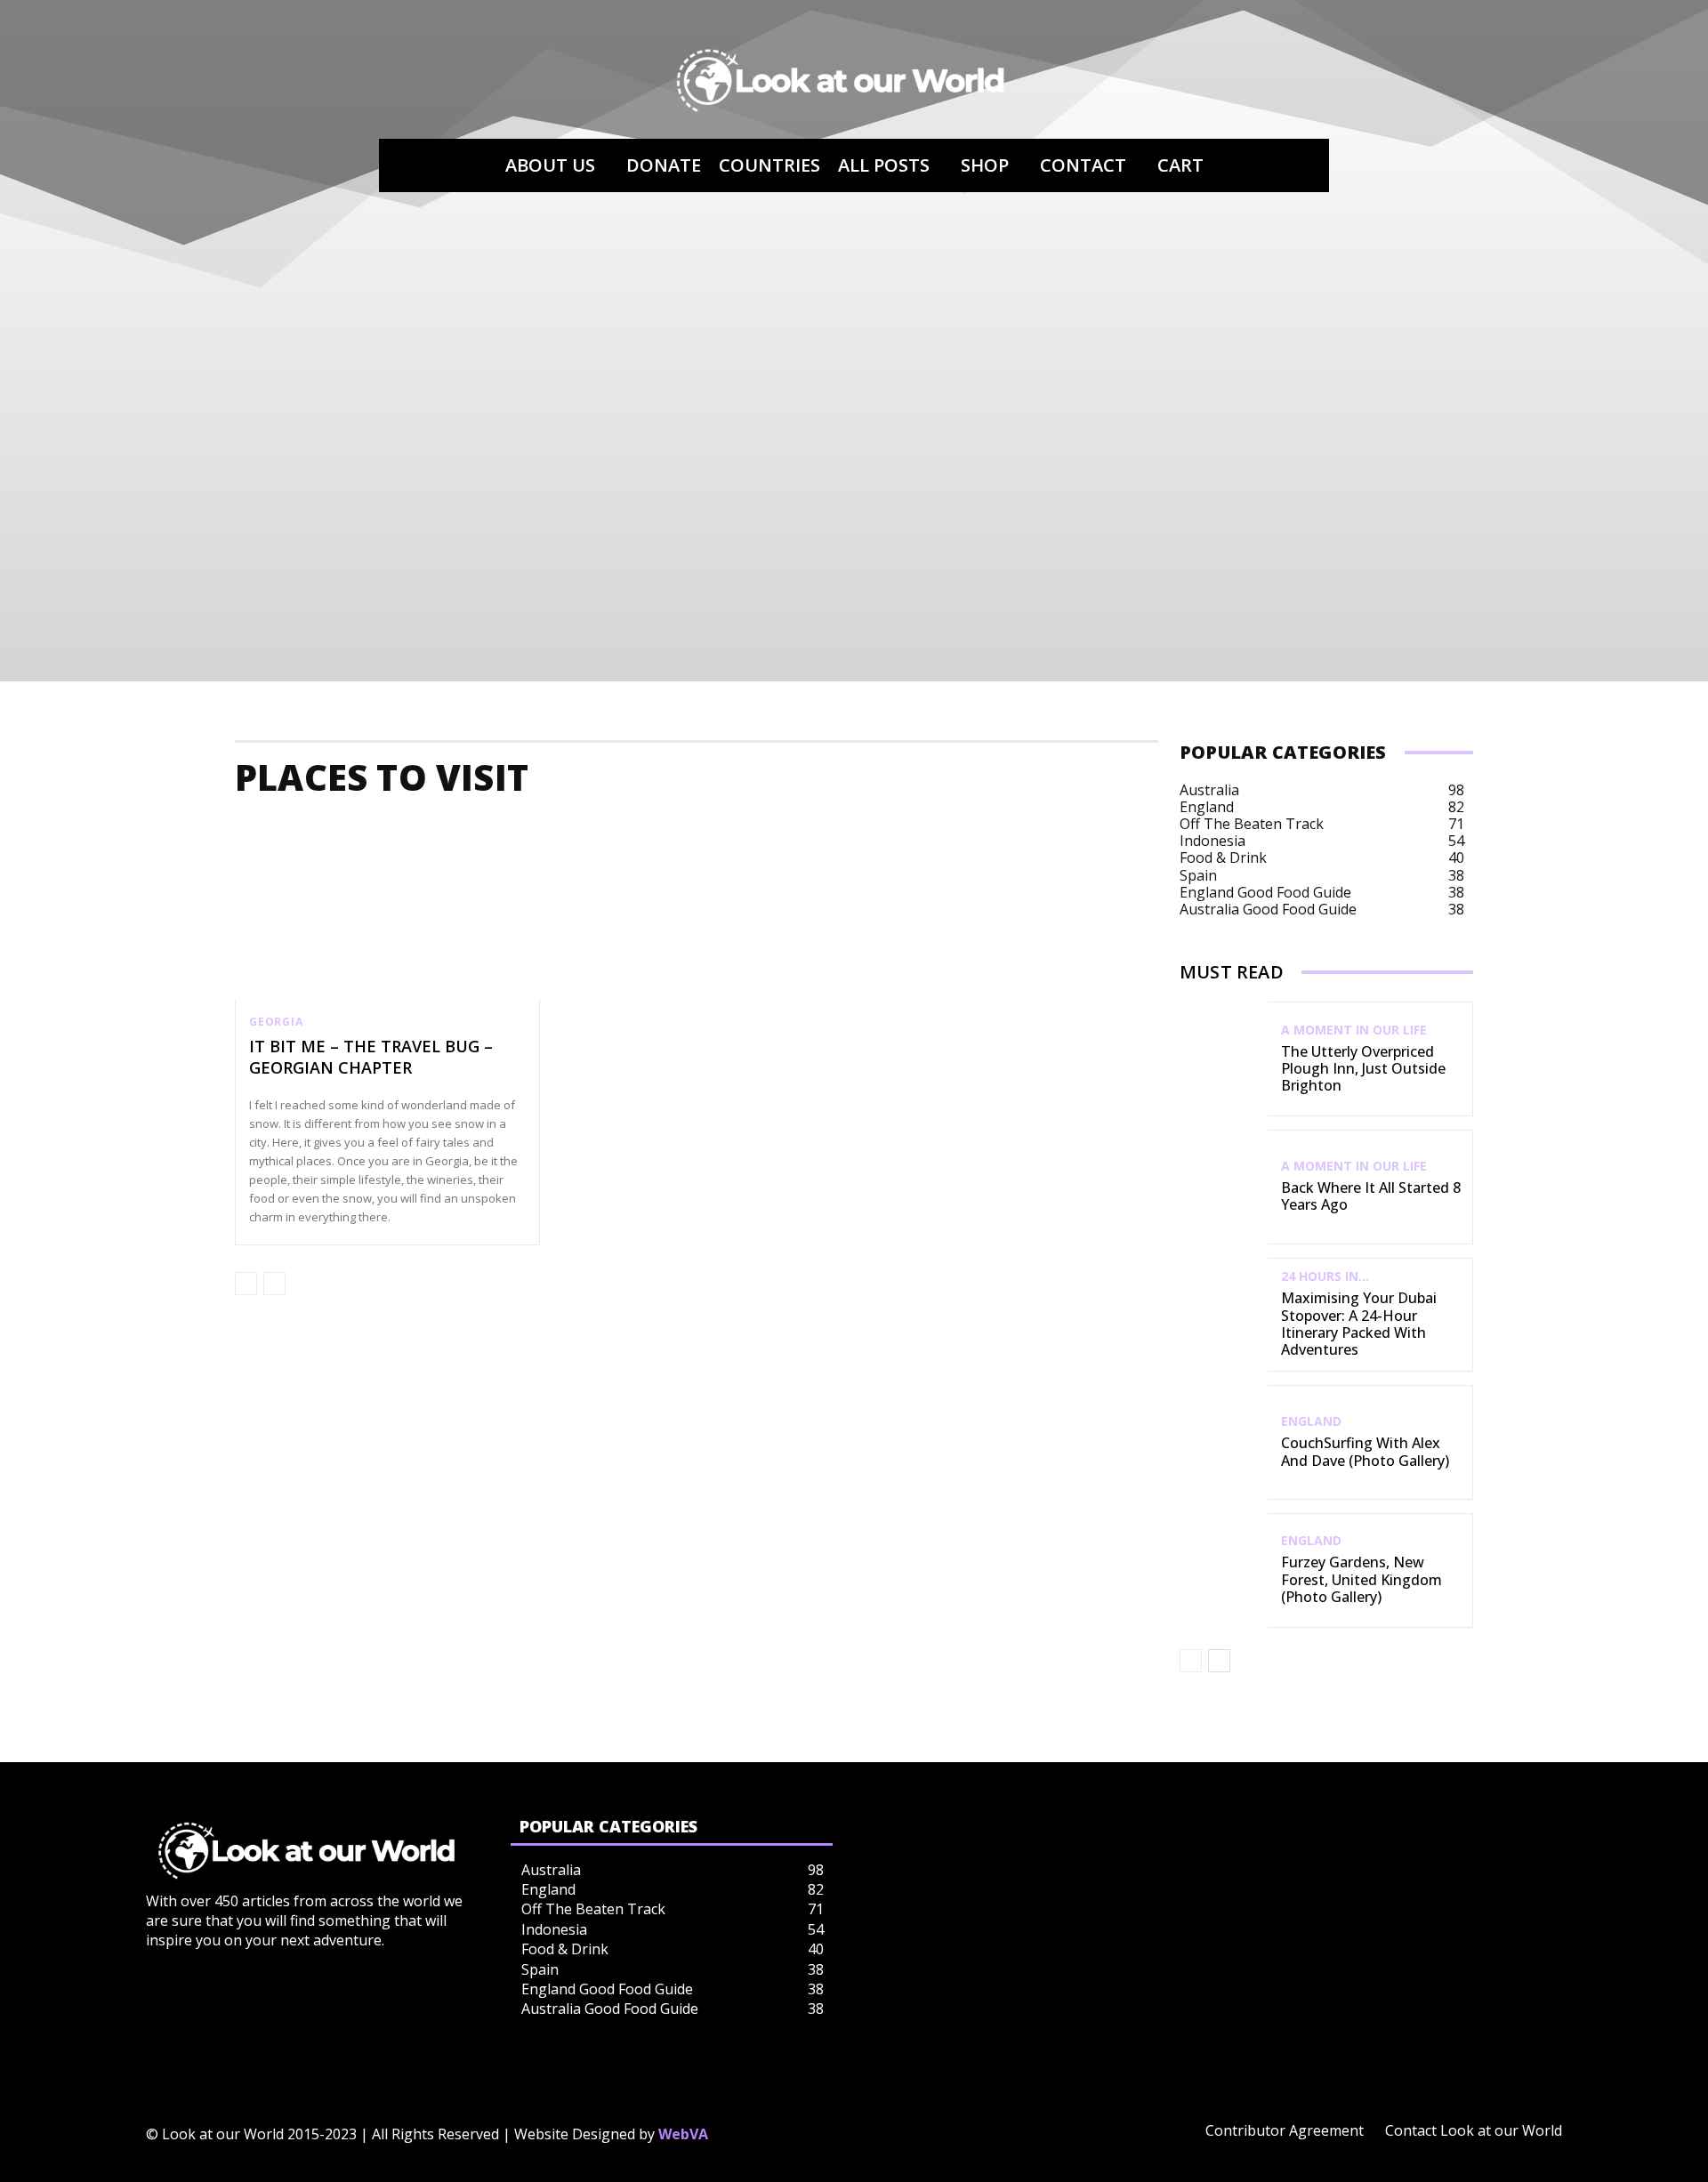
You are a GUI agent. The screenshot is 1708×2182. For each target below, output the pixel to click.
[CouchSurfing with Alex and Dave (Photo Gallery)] (1224, 1442)
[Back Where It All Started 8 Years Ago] (1224, 1187)
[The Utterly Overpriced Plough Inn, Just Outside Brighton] (1224, 1059)
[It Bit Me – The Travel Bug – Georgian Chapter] (387, 908)
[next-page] (1219, 1661)
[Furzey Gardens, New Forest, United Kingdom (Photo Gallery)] (1224, 1570)
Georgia (276, 1022)
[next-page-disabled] (274, 1284)
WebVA (683, 2134)
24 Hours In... (1325, 1276)
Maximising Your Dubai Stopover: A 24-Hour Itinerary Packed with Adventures (1359, 1324)
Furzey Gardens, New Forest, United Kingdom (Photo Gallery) (1362, 1579)
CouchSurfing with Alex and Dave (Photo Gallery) (1365, 1451)
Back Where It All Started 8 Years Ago (1371, 1196)
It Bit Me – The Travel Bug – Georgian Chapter (371, 1056)
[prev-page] (246, 1284)
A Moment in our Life (1354, 1030)
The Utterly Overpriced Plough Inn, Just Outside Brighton (1363, 1068)
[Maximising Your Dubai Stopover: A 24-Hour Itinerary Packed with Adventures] (1224, 1315)
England (1311, 1421)
